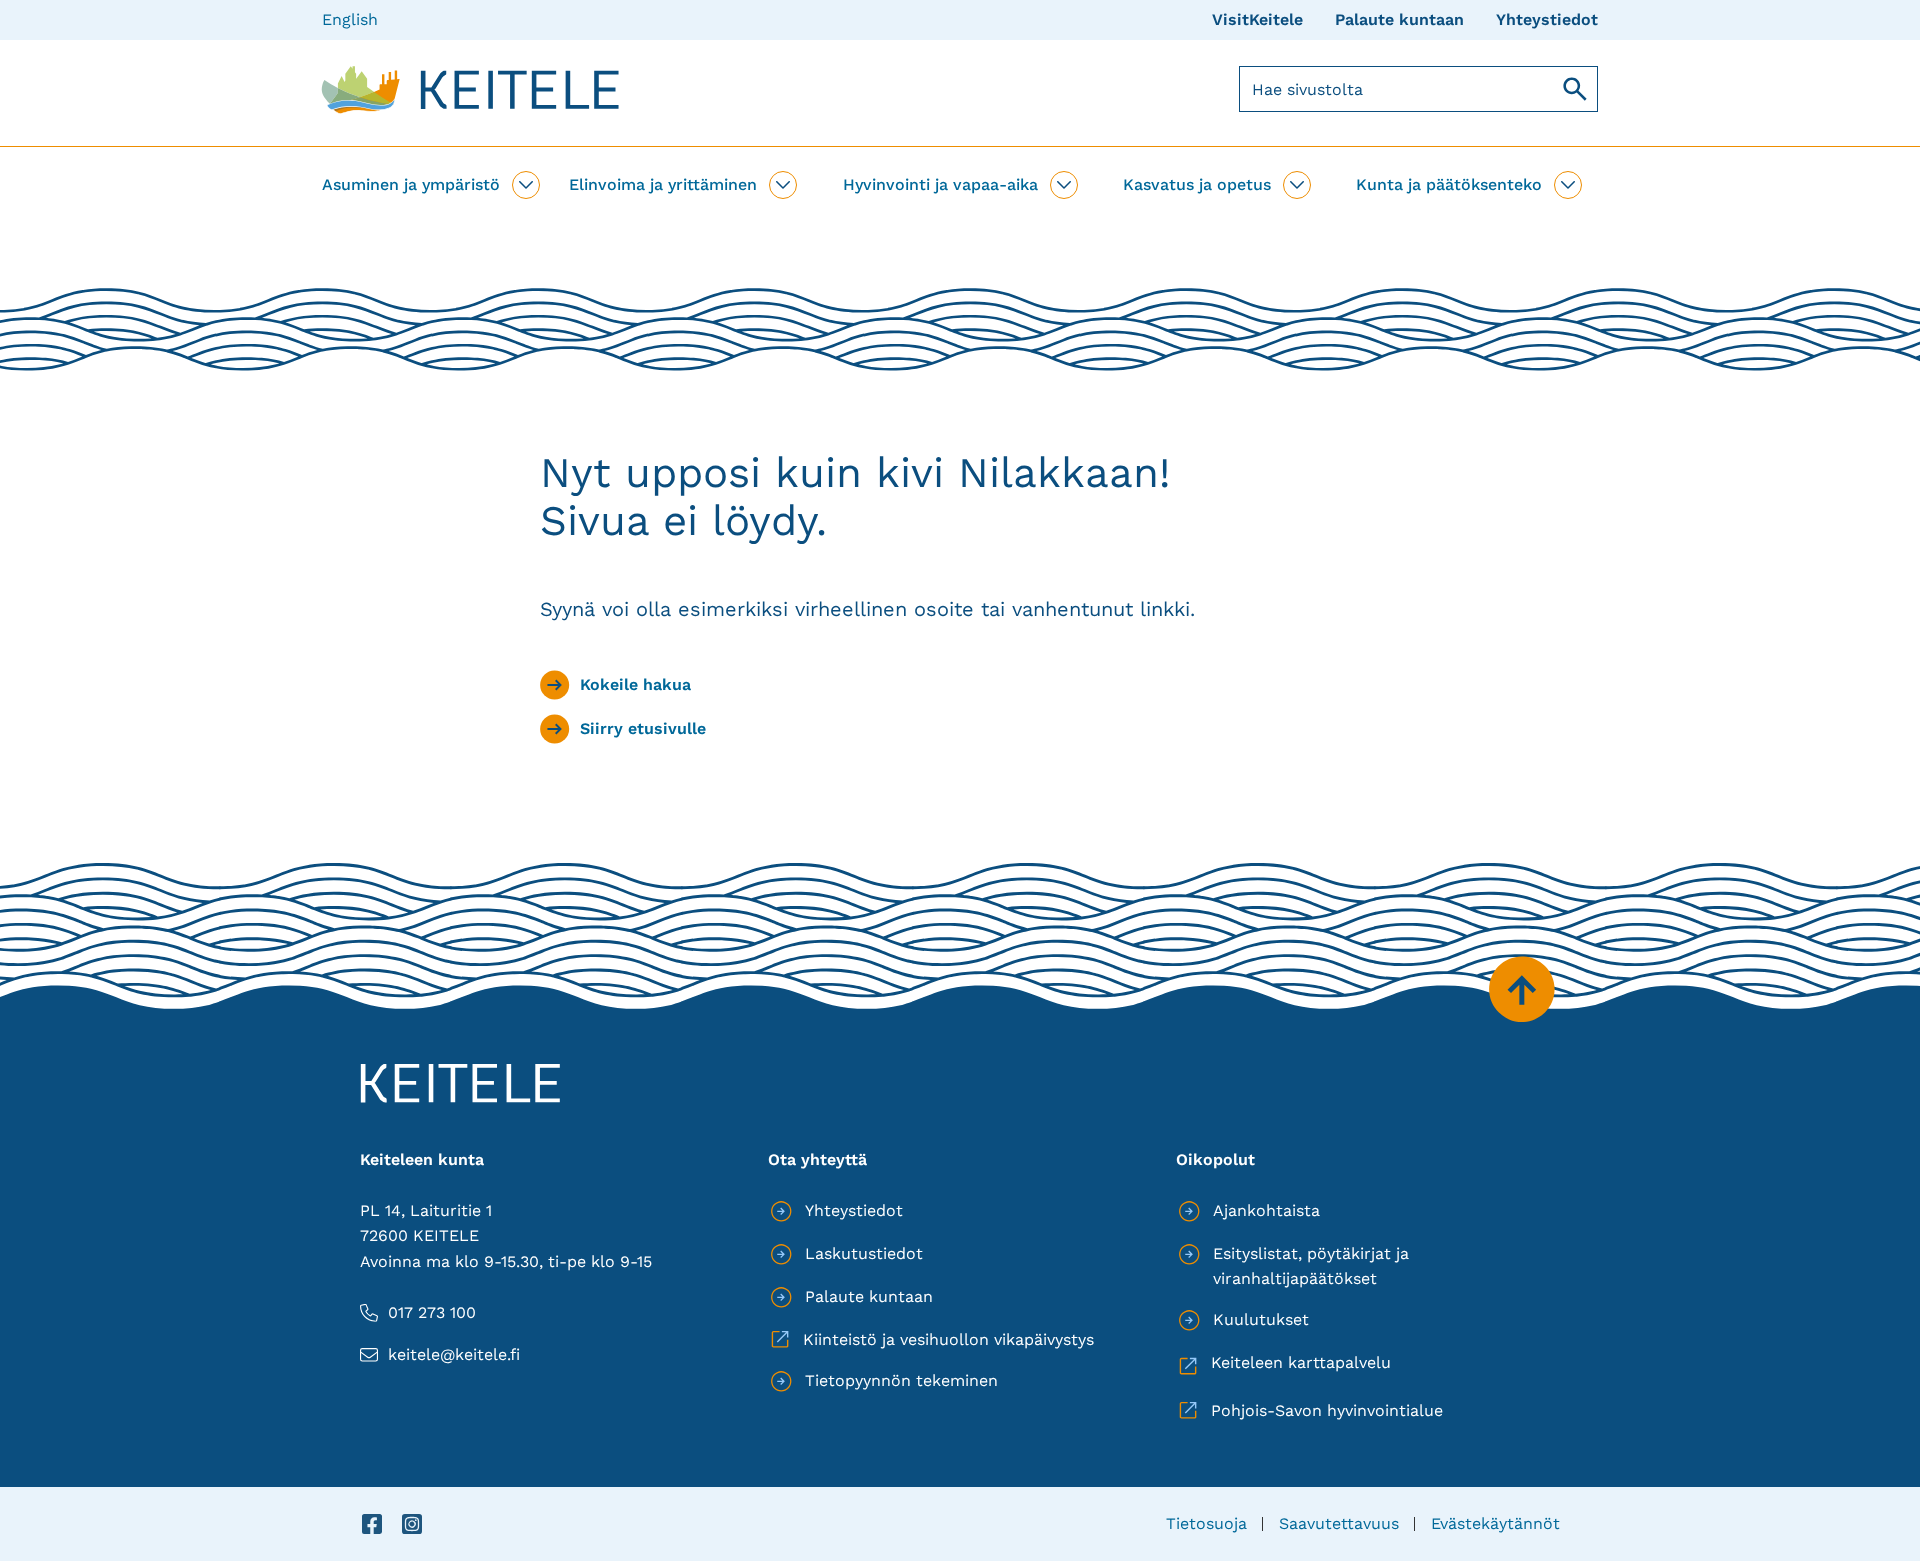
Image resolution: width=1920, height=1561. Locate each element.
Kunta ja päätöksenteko (1449, 184)
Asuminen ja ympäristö (411, 184)
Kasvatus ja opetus (1197, 184)
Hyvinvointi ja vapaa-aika (940, 184)
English (350, 19)
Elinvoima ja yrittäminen (663, 184)
